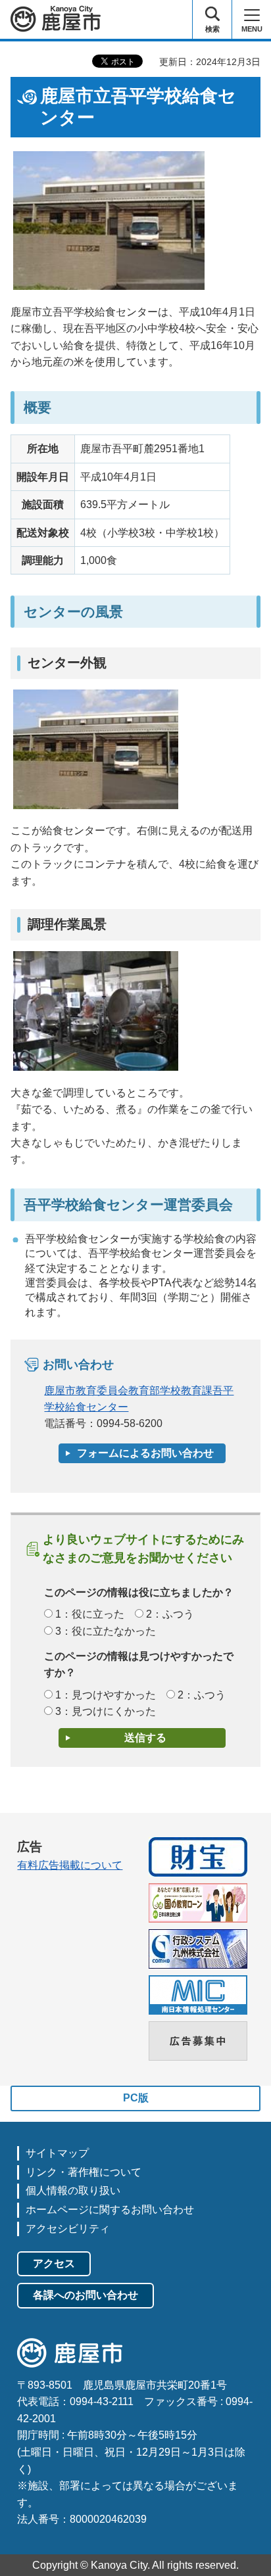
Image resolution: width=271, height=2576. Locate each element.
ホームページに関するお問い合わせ (110, 2210)
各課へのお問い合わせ (86, 2295)
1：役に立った (90, 1614)
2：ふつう (170, 1614)
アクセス (54, 2263)
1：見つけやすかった (106, 1695)
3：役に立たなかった (106, 1631)
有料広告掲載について (70, 1865)
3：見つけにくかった (106, 1711)
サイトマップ (57, 2153)
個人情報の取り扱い (73, 2190)
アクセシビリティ (68, 2229)
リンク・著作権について (84, 2172)
